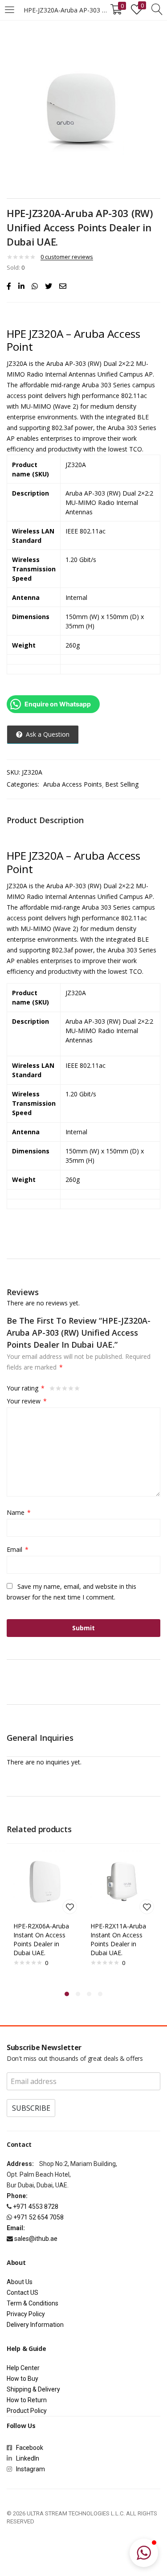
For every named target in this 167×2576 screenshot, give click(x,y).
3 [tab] (89, 1994)
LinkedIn (28, 2458)
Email (18, 1549)
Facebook (31, 2448)
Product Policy (27, 2411)
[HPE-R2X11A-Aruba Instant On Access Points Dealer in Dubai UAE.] (122, 1881)
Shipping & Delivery (33, 2389)
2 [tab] (78, 1994)
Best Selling (122, 784)
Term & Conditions (33, 2303)
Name (19, 1512)
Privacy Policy (26, 2314)
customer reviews (67, 257)
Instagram (29, 2469)
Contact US (22, 2293)
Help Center (23, 2368)
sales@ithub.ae (36, 2239)
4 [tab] (100, 1994)
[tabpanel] (45, 1916)
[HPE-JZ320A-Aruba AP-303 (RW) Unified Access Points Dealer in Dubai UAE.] (9, 286)
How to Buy (22, 2379)
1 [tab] (67, 1994)
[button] (144, 2553)
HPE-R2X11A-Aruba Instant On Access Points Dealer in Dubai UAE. (118, 1939)
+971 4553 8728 (36, 2207)
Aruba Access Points (73, 784)
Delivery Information (35, 2325)
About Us (20, 2282)
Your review (27, 1401)
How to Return (27, 2400)
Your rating (26, 1388)
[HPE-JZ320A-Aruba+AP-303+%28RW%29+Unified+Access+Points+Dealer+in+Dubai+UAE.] (21, 286)
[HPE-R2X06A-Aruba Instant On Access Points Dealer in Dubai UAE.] (45, 1881)
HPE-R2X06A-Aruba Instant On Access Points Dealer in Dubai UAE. (41, 1939)
